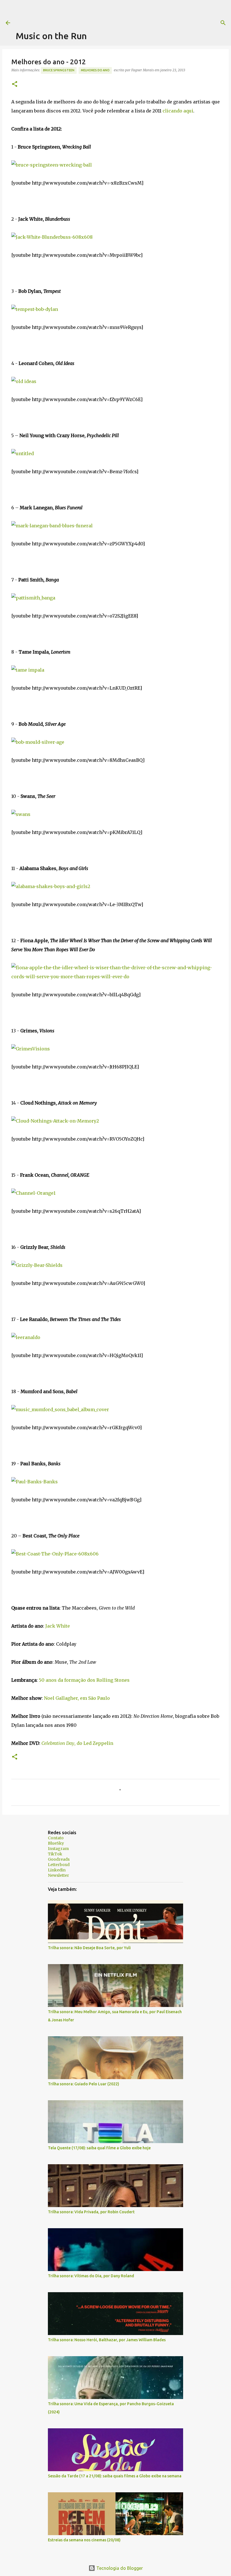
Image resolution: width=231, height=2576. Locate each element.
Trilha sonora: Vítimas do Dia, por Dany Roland (91, 2276)
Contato (56, 1838)
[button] (15, 84)
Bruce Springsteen (59, 70)
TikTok (55, 1854)
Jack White (58, 1626)
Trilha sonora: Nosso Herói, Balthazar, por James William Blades (107, 2340)
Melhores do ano (95, 70)
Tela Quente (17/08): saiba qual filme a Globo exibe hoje (99, 2148)
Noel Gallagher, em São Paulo (77, 1698)
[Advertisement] (118, 13)
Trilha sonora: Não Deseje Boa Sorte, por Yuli (89, 1948)
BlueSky (56, 1843)
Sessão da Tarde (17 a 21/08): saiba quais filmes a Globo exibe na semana (115, 2476)
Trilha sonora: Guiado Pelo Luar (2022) (84, 2084)
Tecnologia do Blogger (119, 2568)
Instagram (58, 1849)
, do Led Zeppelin (77, 1743)
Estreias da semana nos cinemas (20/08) (84, 2540)
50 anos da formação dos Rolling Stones (84, 1680)
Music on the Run (51, 36)
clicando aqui (178, 111)
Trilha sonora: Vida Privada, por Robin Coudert (91, 2212)
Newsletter (58, 1875)
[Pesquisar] (223, 23)
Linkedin (57, 1870)
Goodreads (59, 1859)
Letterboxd (59, 1865)
